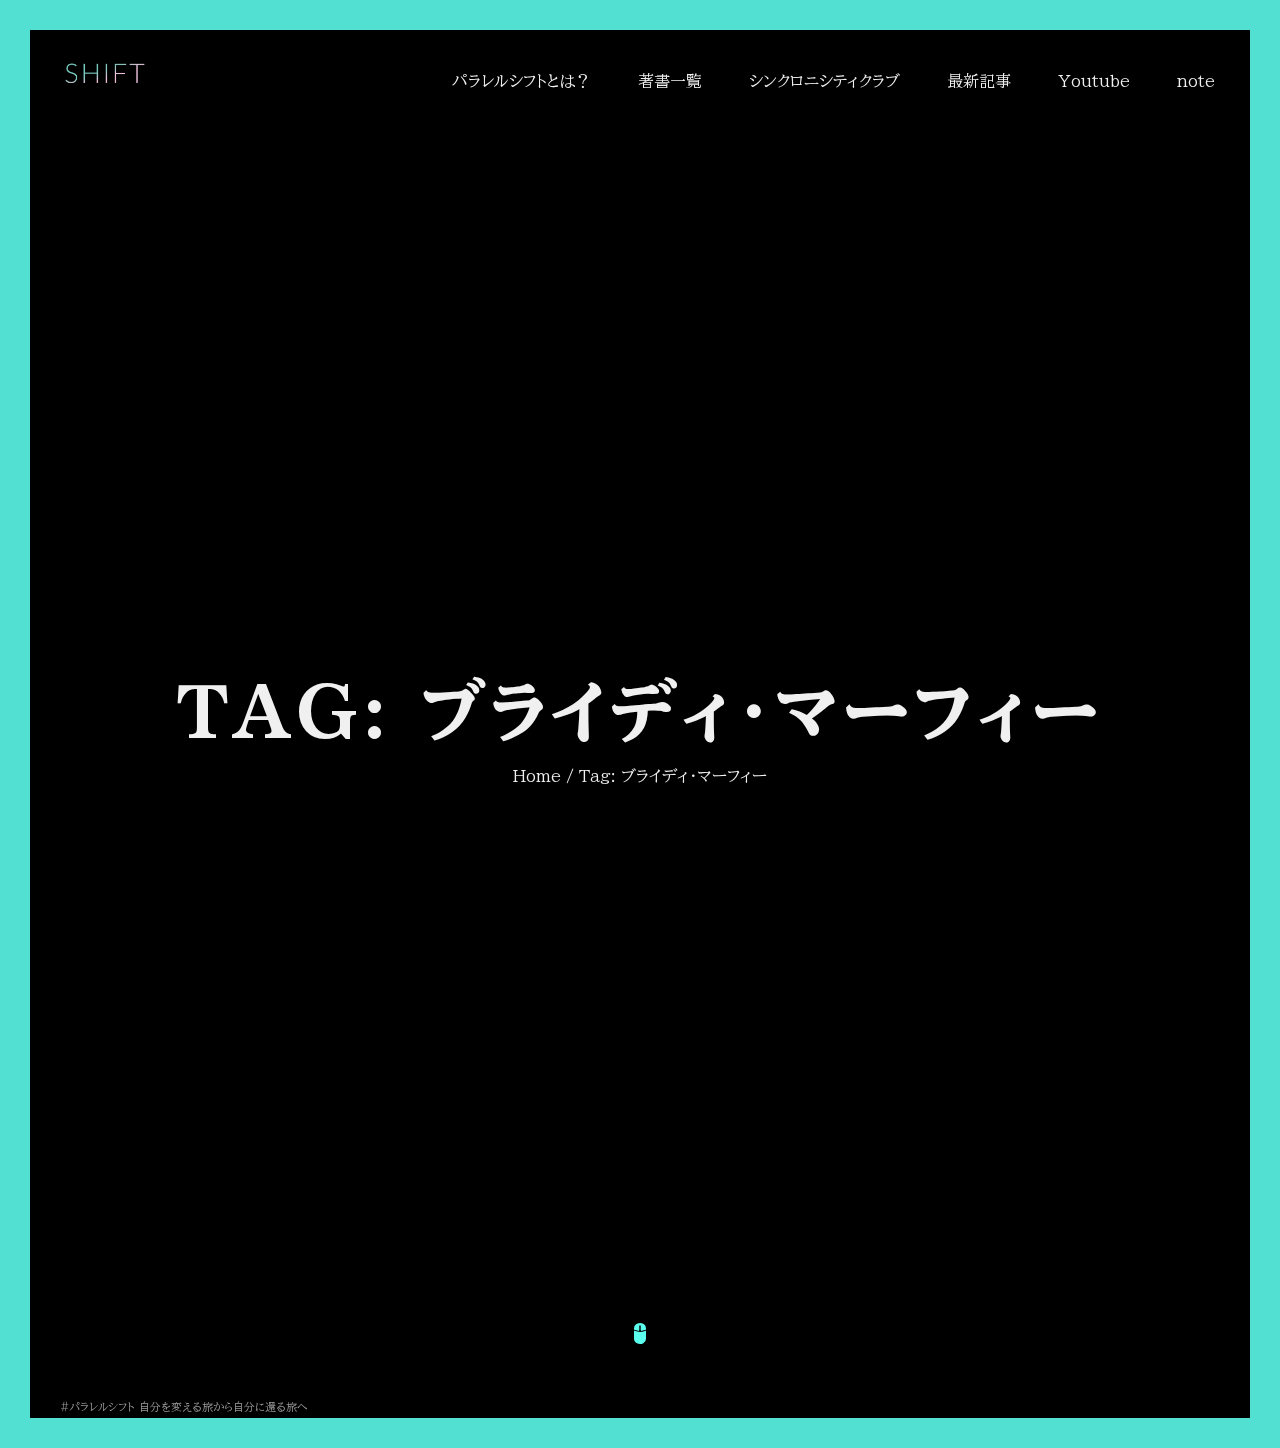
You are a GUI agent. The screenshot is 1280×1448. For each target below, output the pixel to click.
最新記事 (979, 81)
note (1196, 81)
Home (537, 776)
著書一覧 (670, 81)
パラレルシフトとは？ (521, 81)
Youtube (1094, 81)
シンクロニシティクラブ (824, 81)
